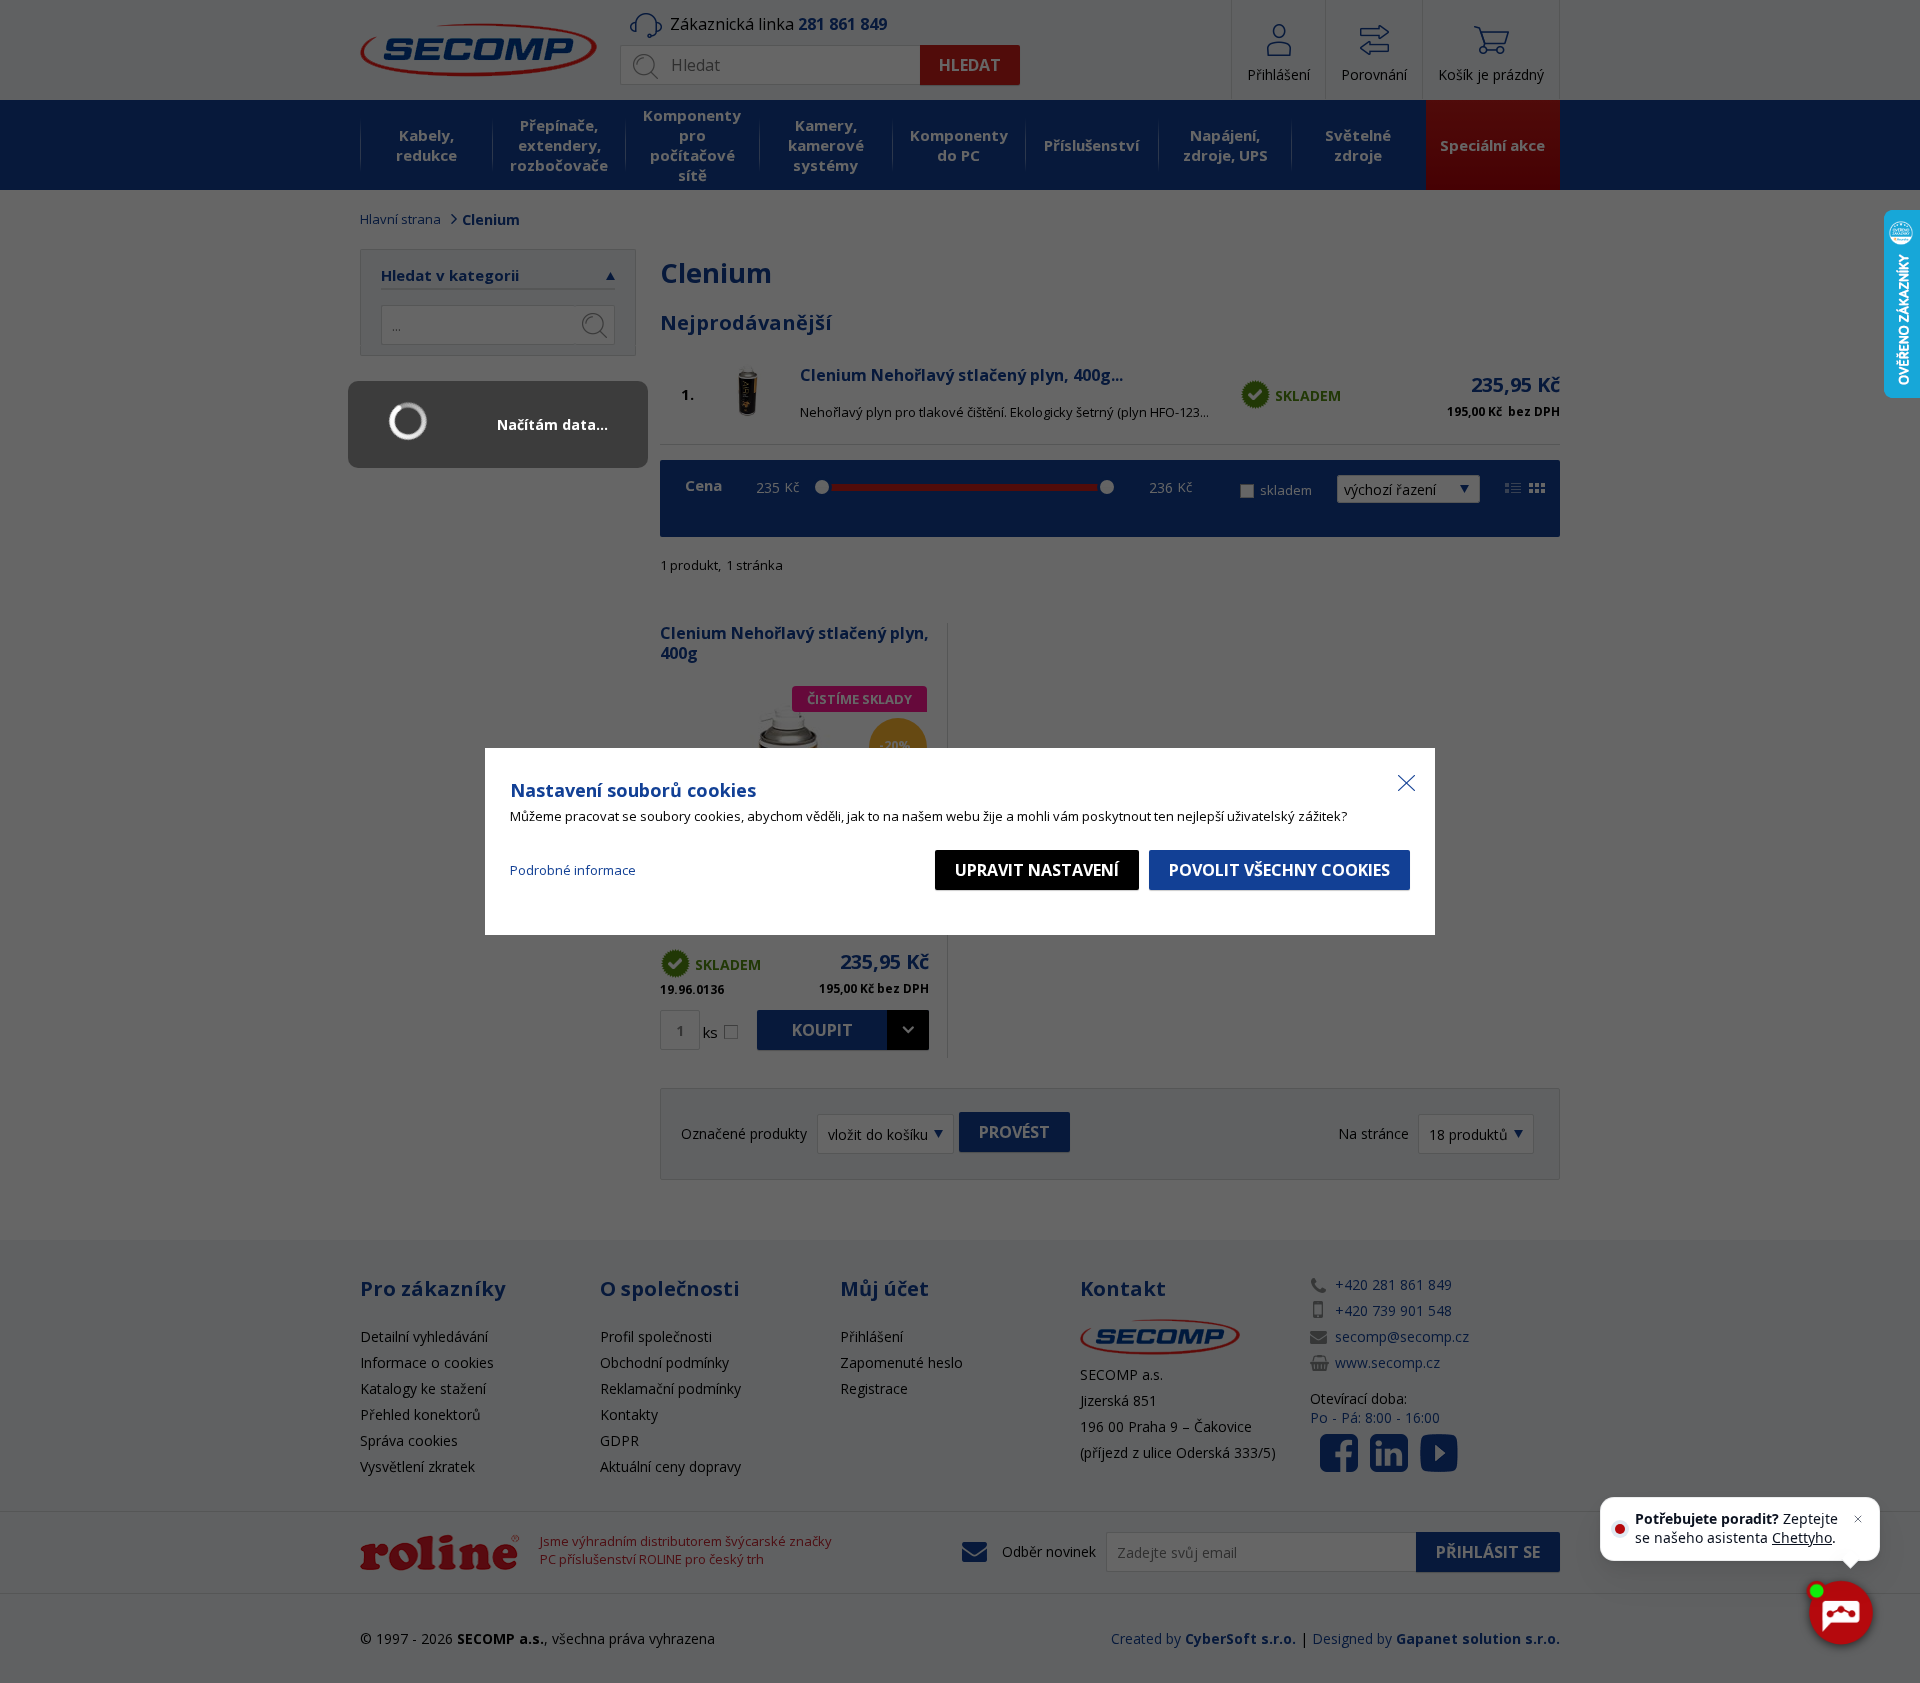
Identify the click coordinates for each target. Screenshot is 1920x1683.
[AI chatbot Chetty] (1840, 1613)
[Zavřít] (1858, 1519)
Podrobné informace (573, 870)
